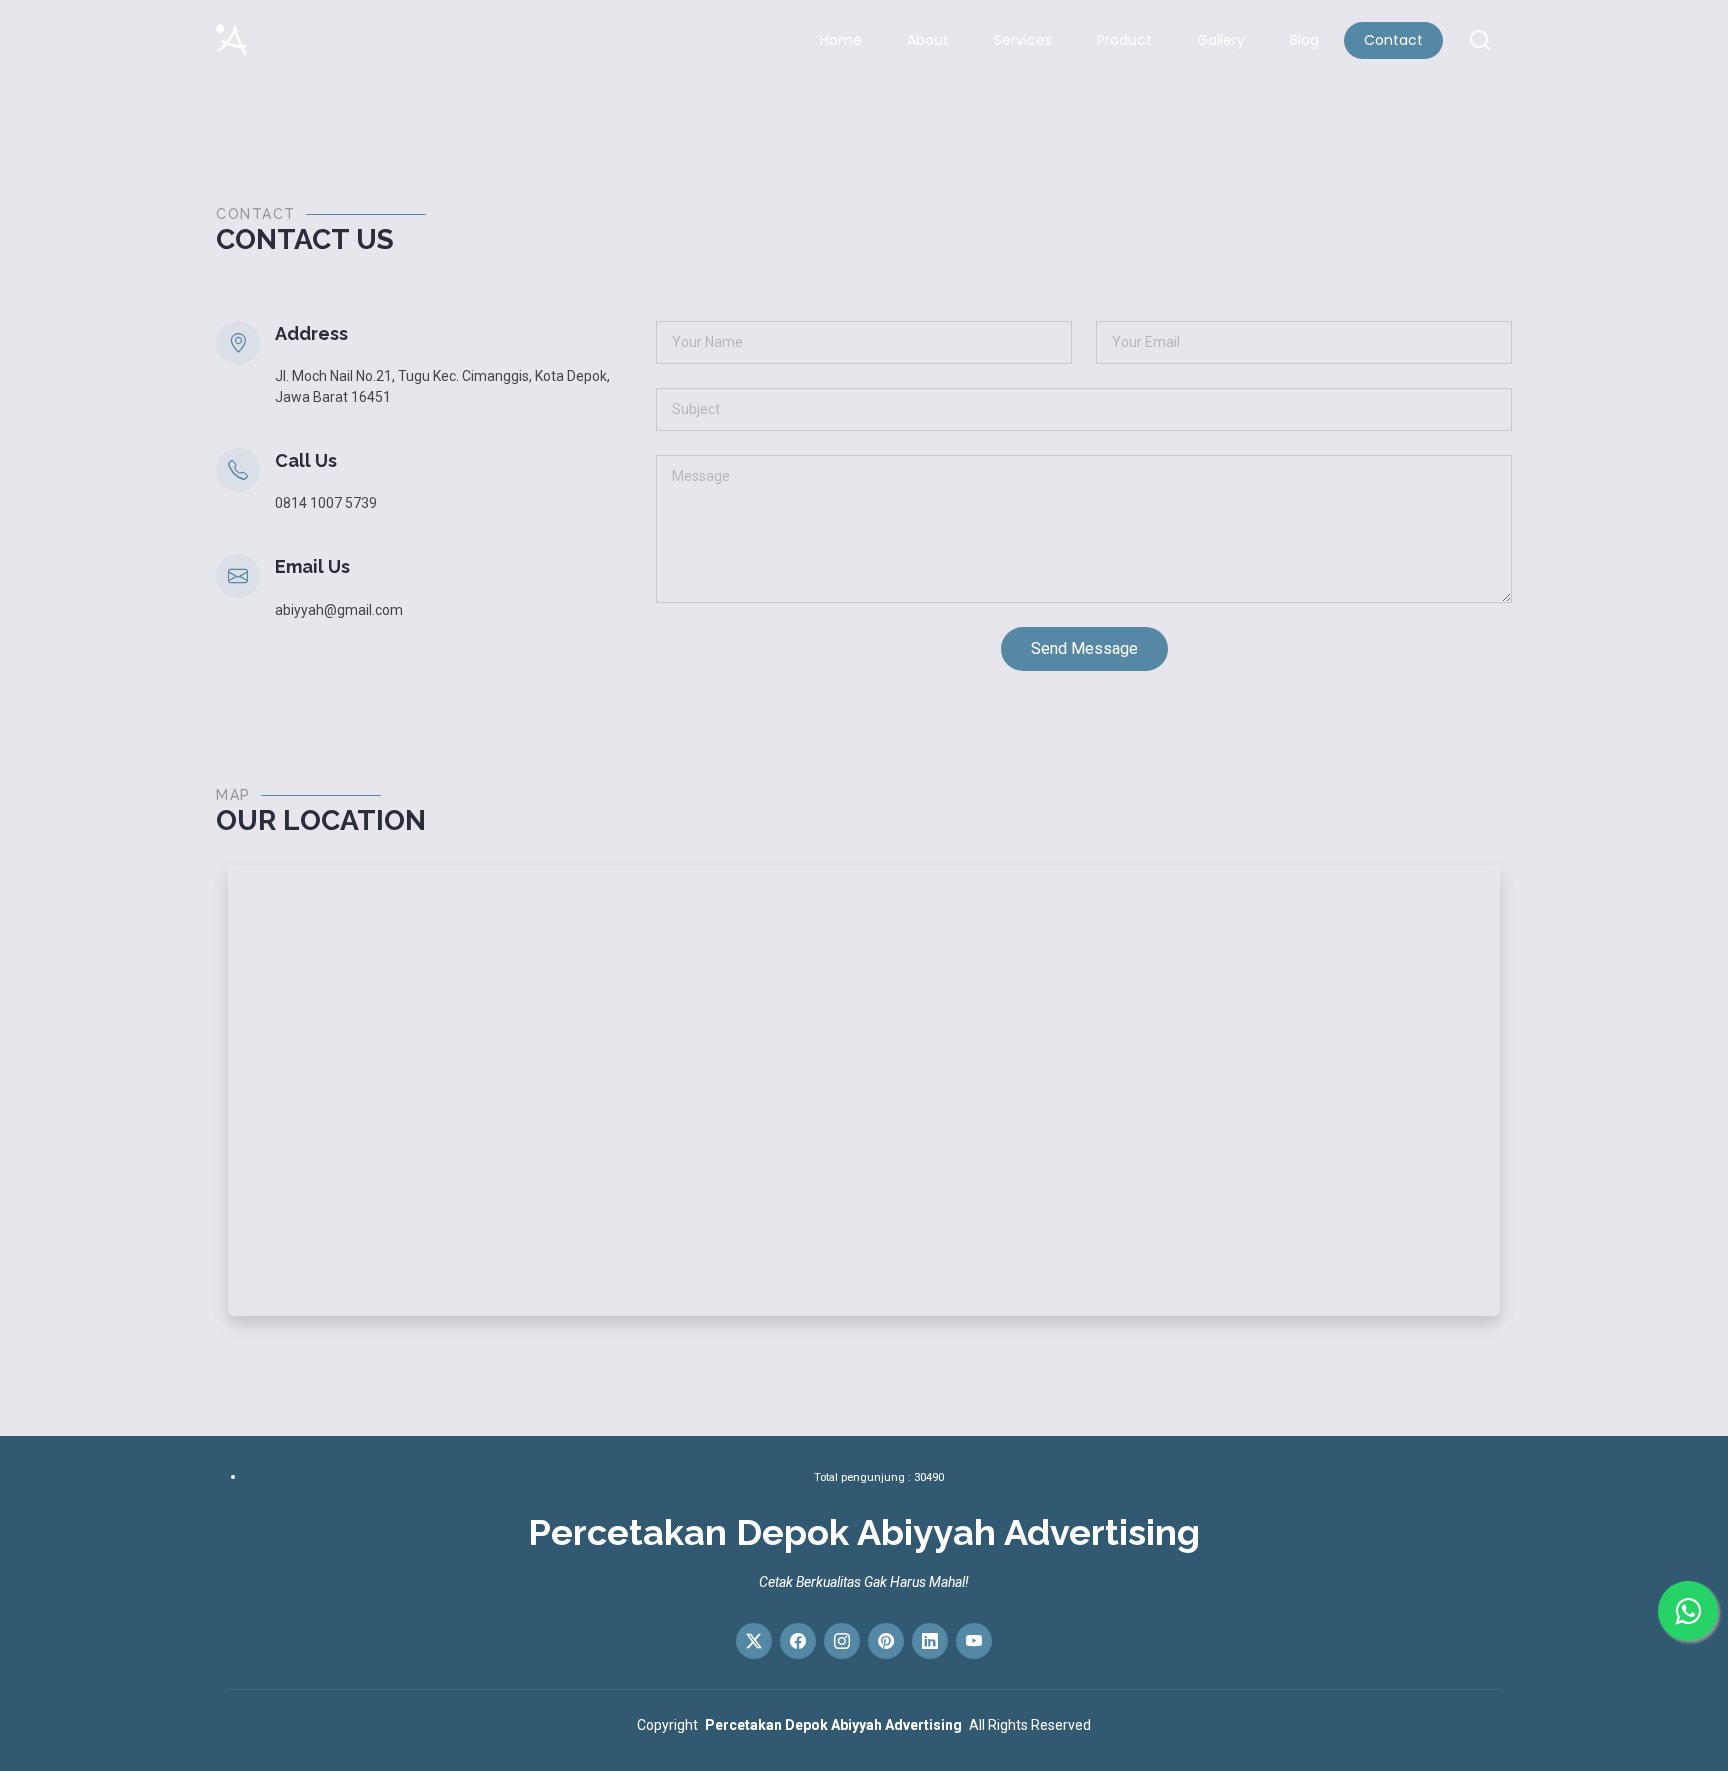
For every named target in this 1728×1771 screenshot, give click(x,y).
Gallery (1221, 40)
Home (841, 40)
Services (1023, 40)
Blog (1304, 40)
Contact (1393, 40)
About (928, 40)
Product (1124, 40)
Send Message (1084, 648)
